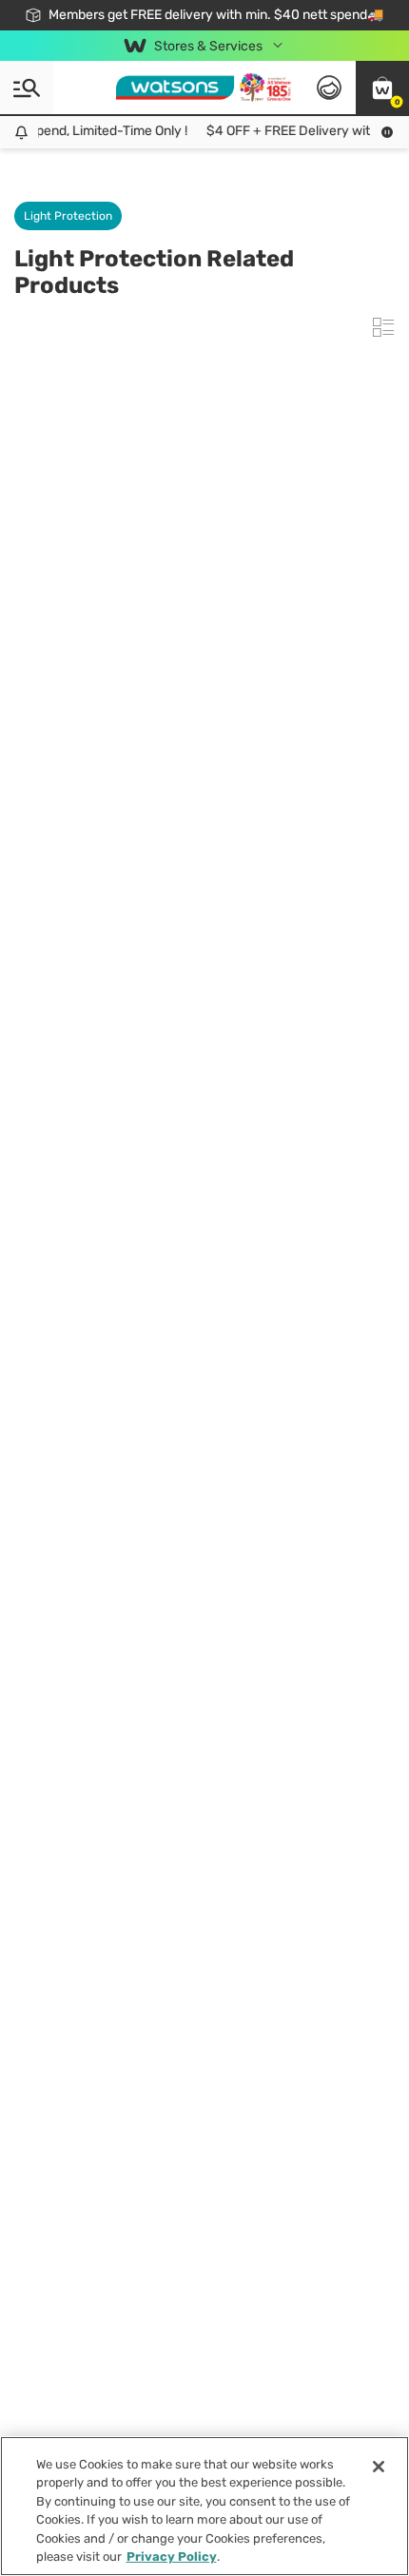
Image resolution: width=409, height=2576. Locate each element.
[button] (382, 88)
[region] (204, 2506)
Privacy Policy (172, 2556)
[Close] (379, 2467)
